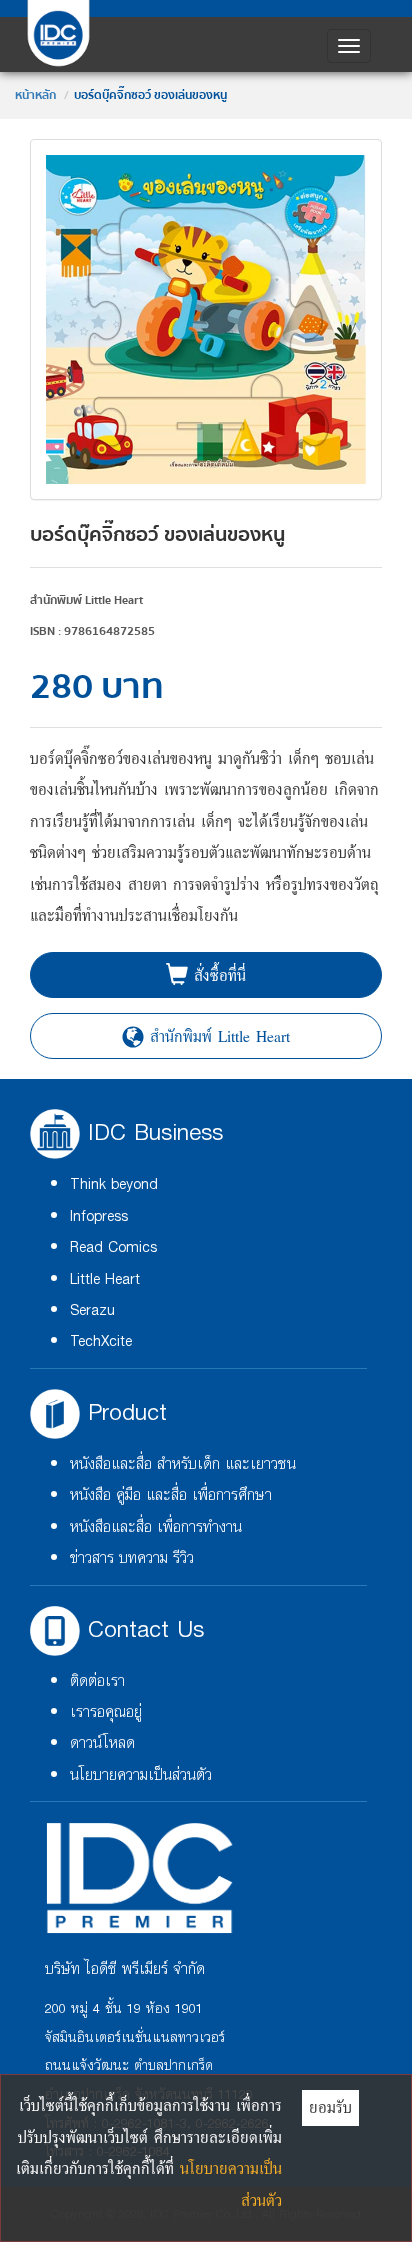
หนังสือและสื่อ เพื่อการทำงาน (156, 1527)
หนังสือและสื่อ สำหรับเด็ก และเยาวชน (183, 1464)
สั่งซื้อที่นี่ (217, 975)
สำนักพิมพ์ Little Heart (217, 1036)
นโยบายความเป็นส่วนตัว (141, 1775)
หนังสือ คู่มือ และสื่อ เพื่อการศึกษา (171, 1495)
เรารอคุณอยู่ (106, 1712)
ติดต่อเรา (97, 1681)
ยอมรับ (330, 2107)
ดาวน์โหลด (102, 1743)
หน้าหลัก (35, 95)
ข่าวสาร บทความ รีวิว (132, 1558)
